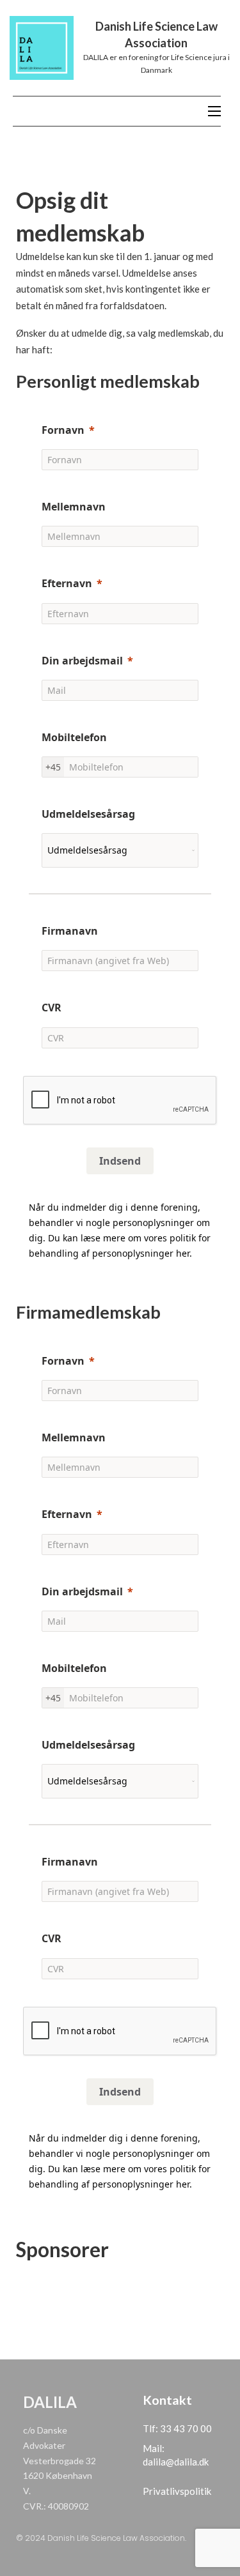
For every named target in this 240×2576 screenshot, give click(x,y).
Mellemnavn (74, 507)
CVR (52, 1008)
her (183, 1253)
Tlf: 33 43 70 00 (177, 2428)
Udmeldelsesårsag (88, 814)
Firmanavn (70, 931)
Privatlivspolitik (177, 2491)
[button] (120, 1269)
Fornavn (63, 430)
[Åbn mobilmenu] (214, 111)
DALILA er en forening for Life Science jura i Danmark (156, 64)
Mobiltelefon (74, 737)
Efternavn (67, 583)
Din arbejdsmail (82, 661)
